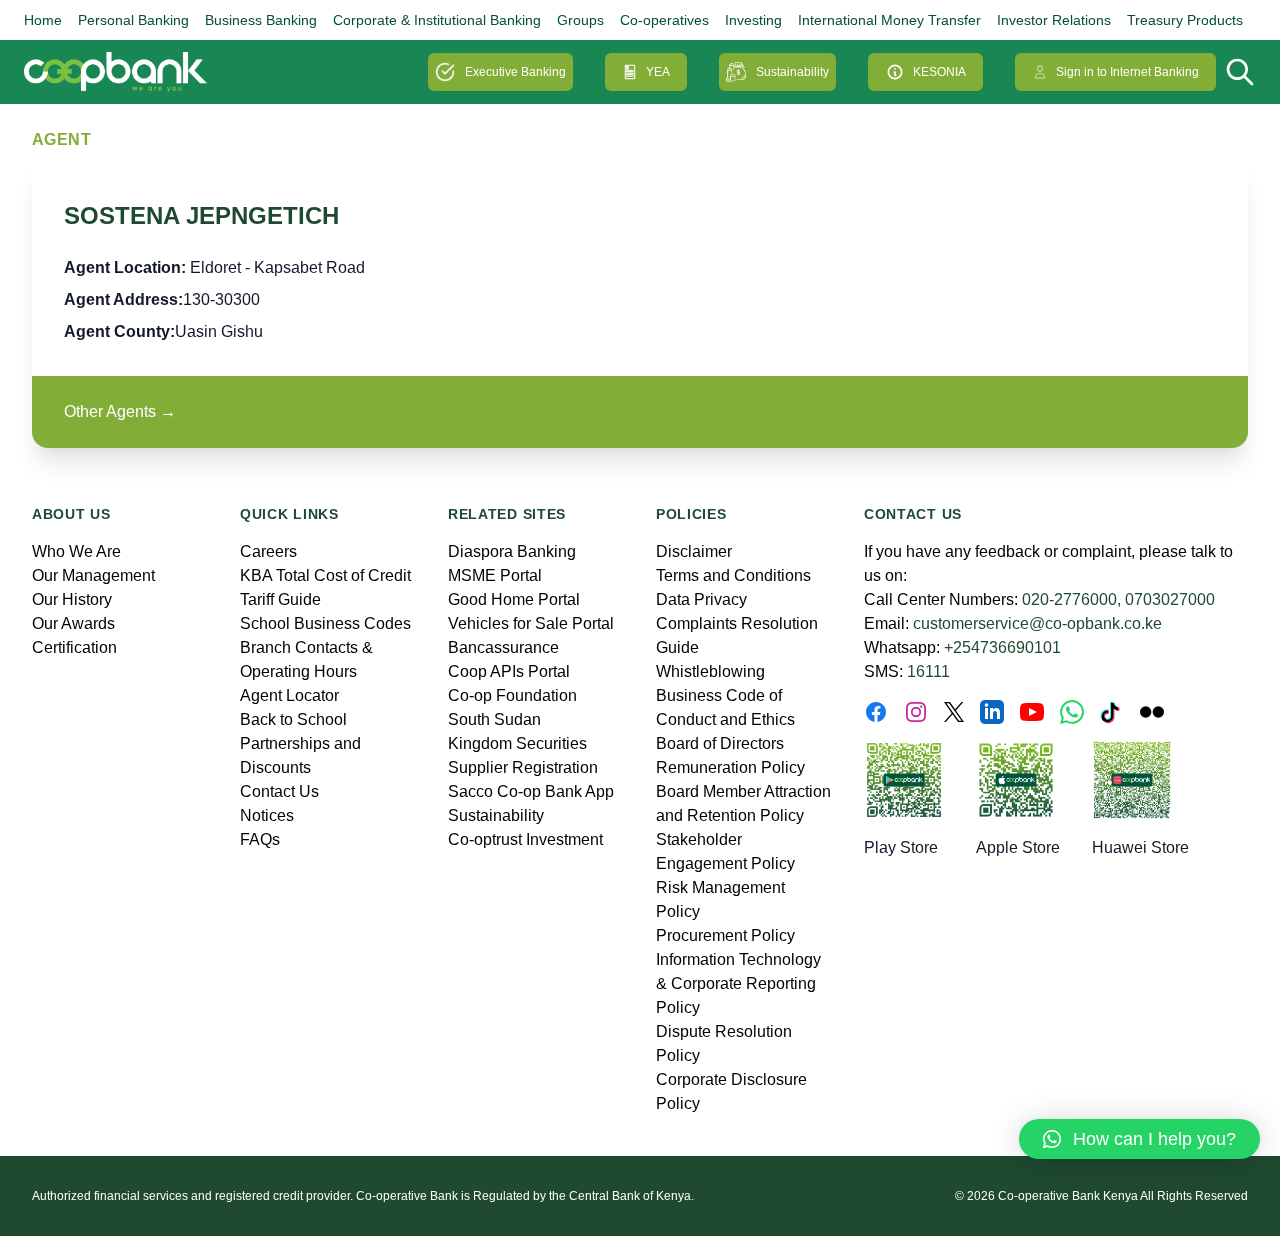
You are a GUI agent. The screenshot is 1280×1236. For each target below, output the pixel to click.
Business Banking (261, 20)
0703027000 (1170, 599)
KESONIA (939, 72)
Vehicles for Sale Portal (531, 623)
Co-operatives (664, 20)
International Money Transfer (889, 20)
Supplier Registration (523, 767)
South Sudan (494, 719)
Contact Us (279, 791)
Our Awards (73, 623)
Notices (267, 815)
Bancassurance (503, 647)
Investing (753, 20)
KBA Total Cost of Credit (325, 575)
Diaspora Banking (512, 551)
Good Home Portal (514, 599)
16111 (928, 671)
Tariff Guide (280, 599)
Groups (580, 20)
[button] (1139, 1139)
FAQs (260, 839)
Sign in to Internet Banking (1127, 72)
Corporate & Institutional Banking (437, 20)
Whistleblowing (710, 671)
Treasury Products (1185, 20)
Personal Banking (133, 20)
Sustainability (792, 72)
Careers (268, 551)
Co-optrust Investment (525, 839)
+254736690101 (1002, 647)
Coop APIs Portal (509, 671)
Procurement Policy (725, 935)
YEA (658, 72)
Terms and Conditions (733, 575)
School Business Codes (325, 623)
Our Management (93, 575)
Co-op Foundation (512, 695)
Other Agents (120, 411)
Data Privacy (701, 599)
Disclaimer (694, 551)
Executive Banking (515, 72)
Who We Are (76, 551)
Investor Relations (1054, 20)
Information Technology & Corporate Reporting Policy (738, 983)
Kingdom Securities (517, 743)
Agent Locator (289, 695)
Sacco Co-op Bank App (531, 791)
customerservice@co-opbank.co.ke (1037, 623)
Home (43, 20)
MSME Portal (495, 575)
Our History (72, 599)
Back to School (293, 719)
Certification (74, 647)
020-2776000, (1071, 599)
